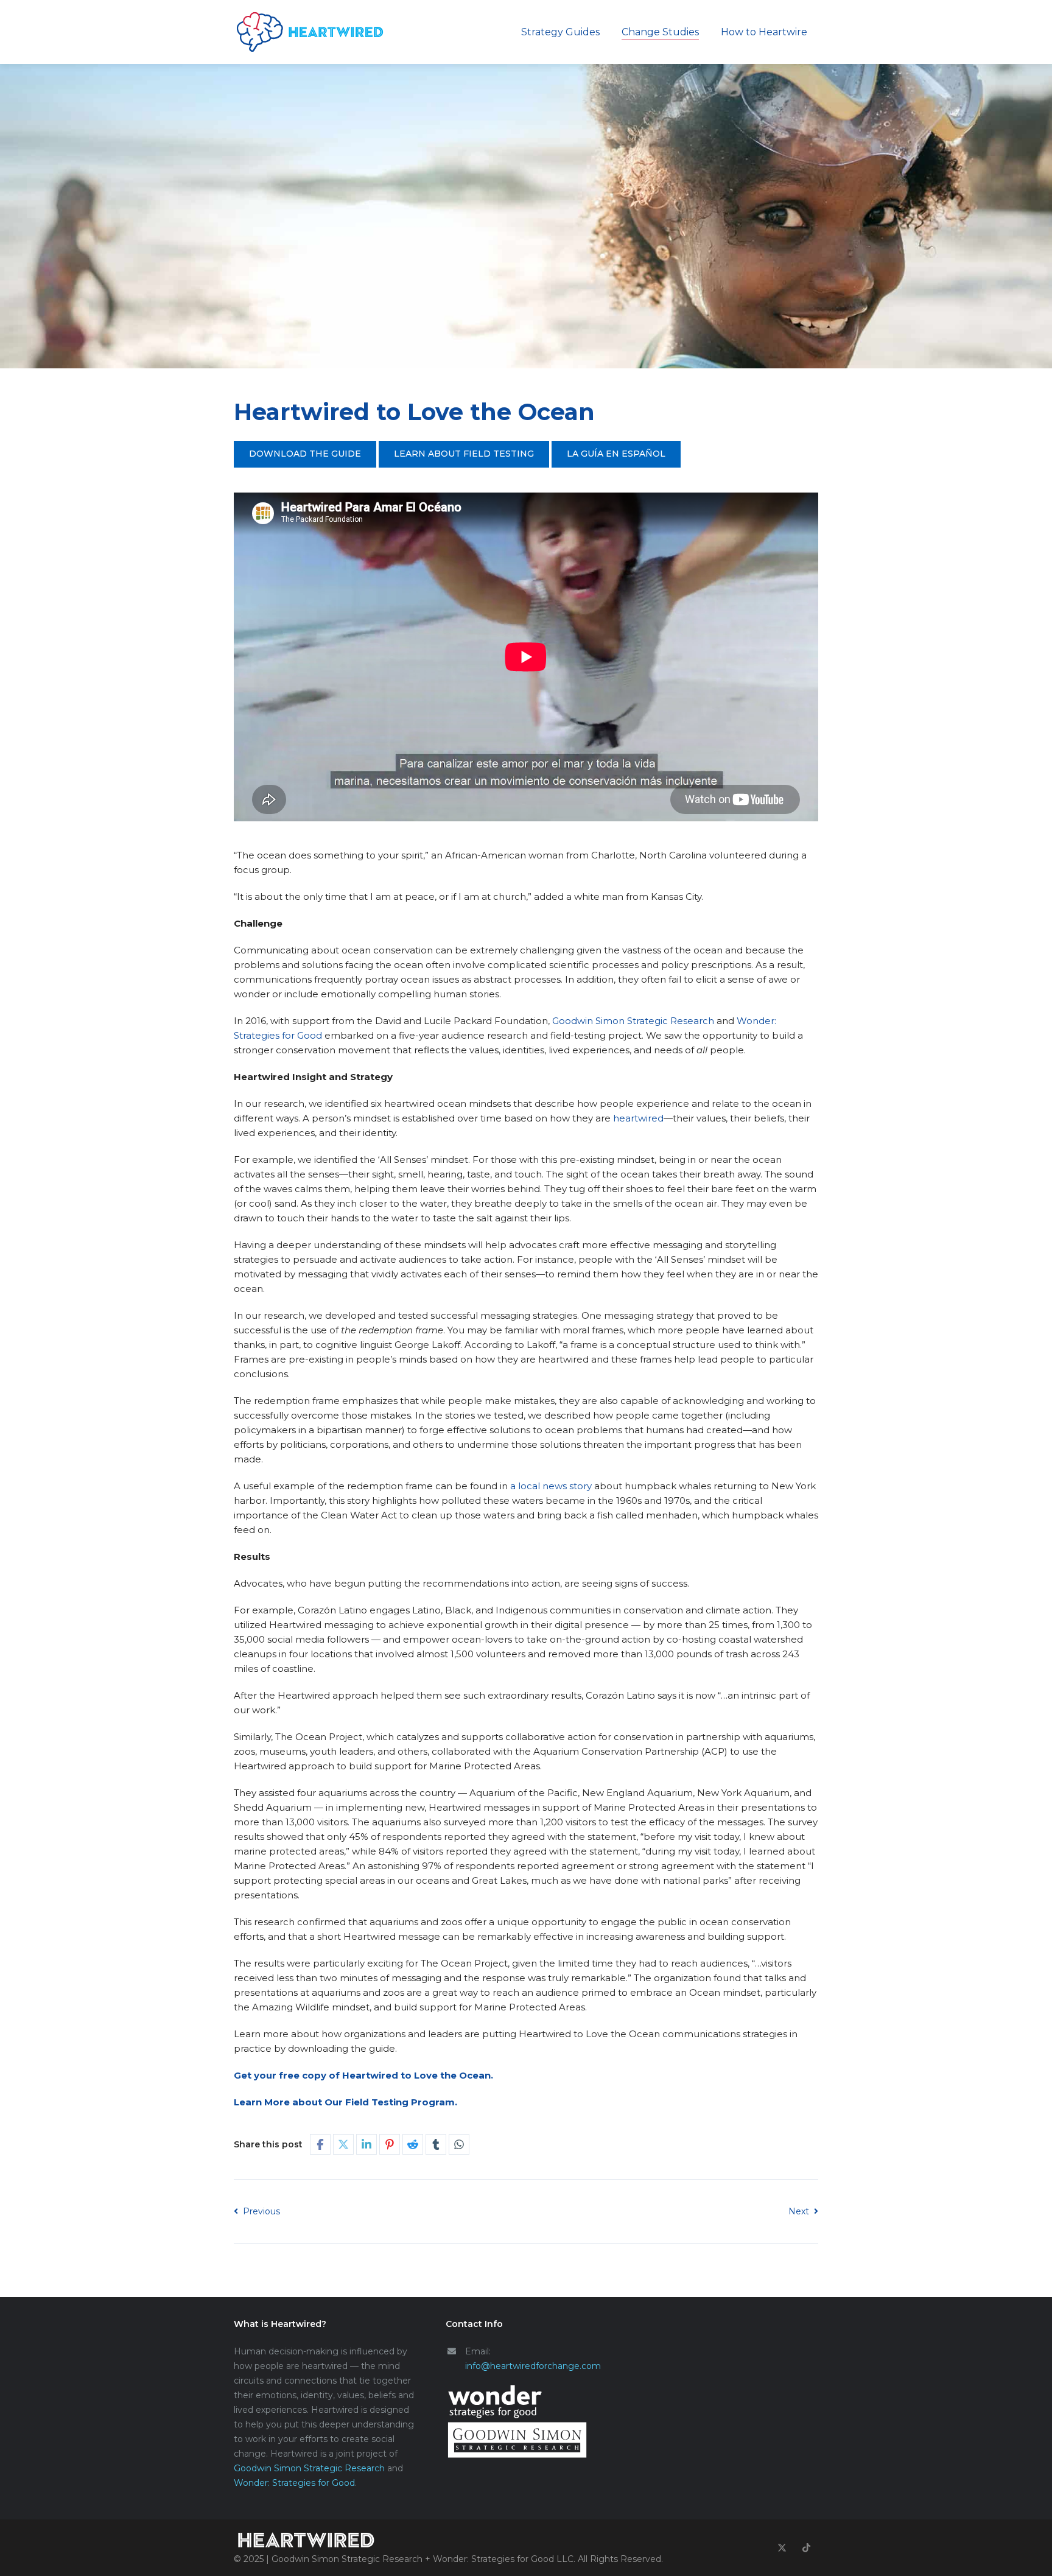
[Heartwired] (310, 32)
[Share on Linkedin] (366, 2144)
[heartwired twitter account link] (782, 2548)
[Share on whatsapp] (459, 2144)
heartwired (638, 1118)
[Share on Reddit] (413, 2144)
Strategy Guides (560, 32)
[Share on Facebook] (320, 2144)
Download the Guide (305, 454)
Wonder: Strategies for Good (294, 2483)
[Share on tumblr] (436, 2144)
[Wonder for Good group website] (537, 2402)
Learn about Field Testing (464, 454)
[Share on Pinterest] (390, 2144)
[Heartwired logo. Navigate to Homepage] (448, 2541)
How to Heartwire (764, 32)
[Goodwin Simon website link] (537, 2440)
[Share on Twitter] (343, 2144)
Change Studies (660, 32)
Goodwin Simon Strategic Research (309, 2468)
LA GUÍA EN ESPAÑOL (616, 454)
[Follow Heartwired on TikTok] (806, 2548)
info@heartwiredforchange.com (533, 2366)
